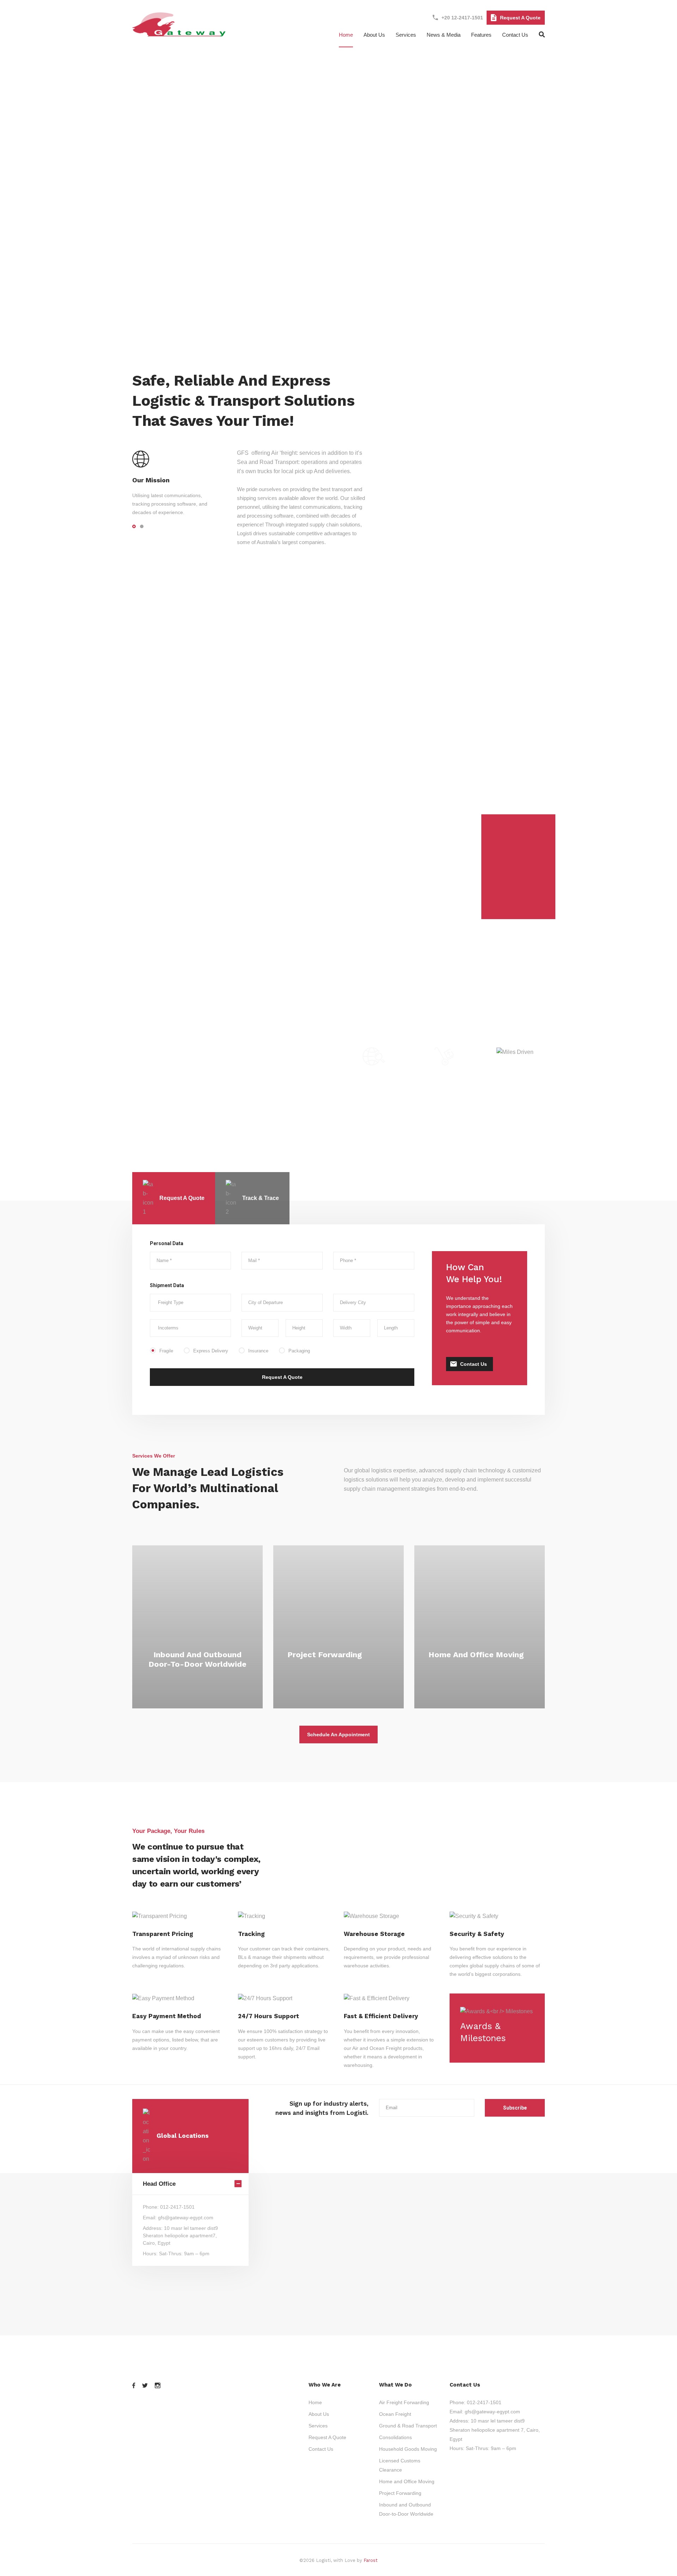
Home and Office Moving (476, 1655)
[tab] (174, 1198)
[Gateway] (180, 33)
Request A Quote (520, 18)
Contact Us (515, 35)
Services (406, 35)
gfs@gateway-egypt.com (492, 2412)
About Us (319, 2414)
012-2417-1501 (484, 2402)
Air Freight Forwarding (404, 2402)
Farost (371, 2560)
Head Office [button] (159, 2184)
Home (346, 35)
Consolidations (395, 2437)
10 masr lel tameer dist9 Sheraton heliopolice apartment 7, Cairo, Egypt (495, 2430)
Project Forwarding (325, 1655)
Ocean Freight (395, 2414)
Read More (198, 1679)
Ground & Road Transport (408, 2426)
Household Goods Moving (408, 2449)
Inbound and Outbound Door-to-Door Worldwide (197, 1659)
